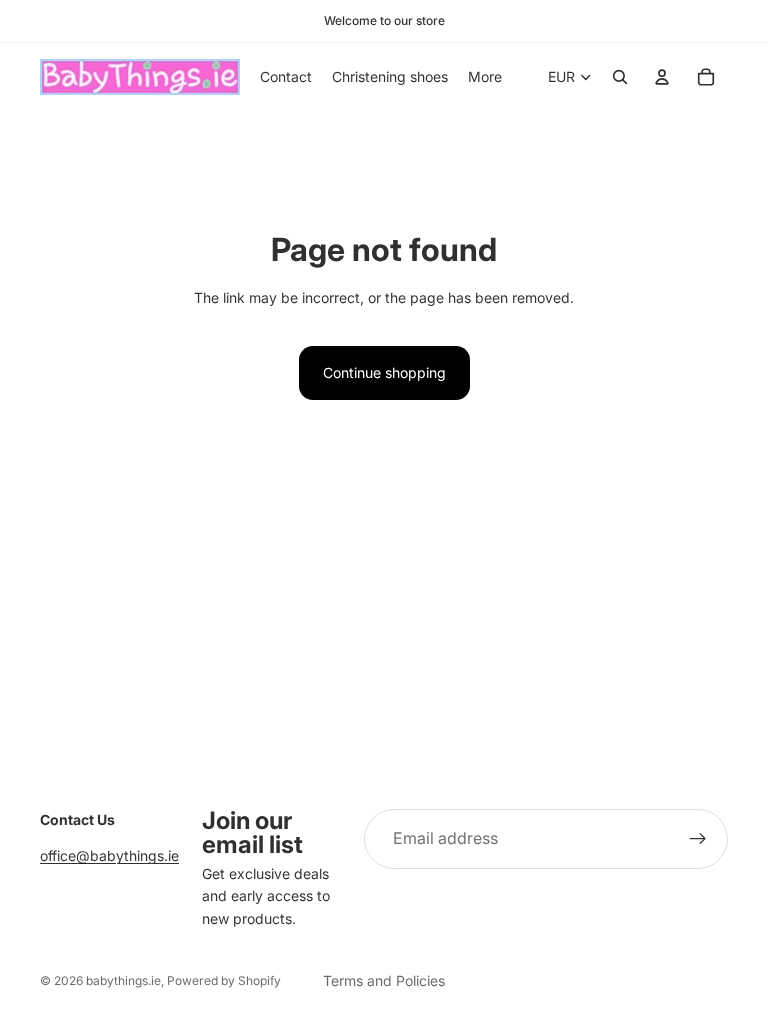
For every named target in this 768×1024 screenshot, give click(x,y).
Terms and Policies (384, 980)
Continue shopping (384, 372)
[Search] (620, 77)
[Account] (662, 77)
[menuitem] (485, 77)
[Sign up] (698, 839)
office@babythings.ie (109, 855)
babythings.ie (123, 980)
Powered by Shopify (224, 980)
